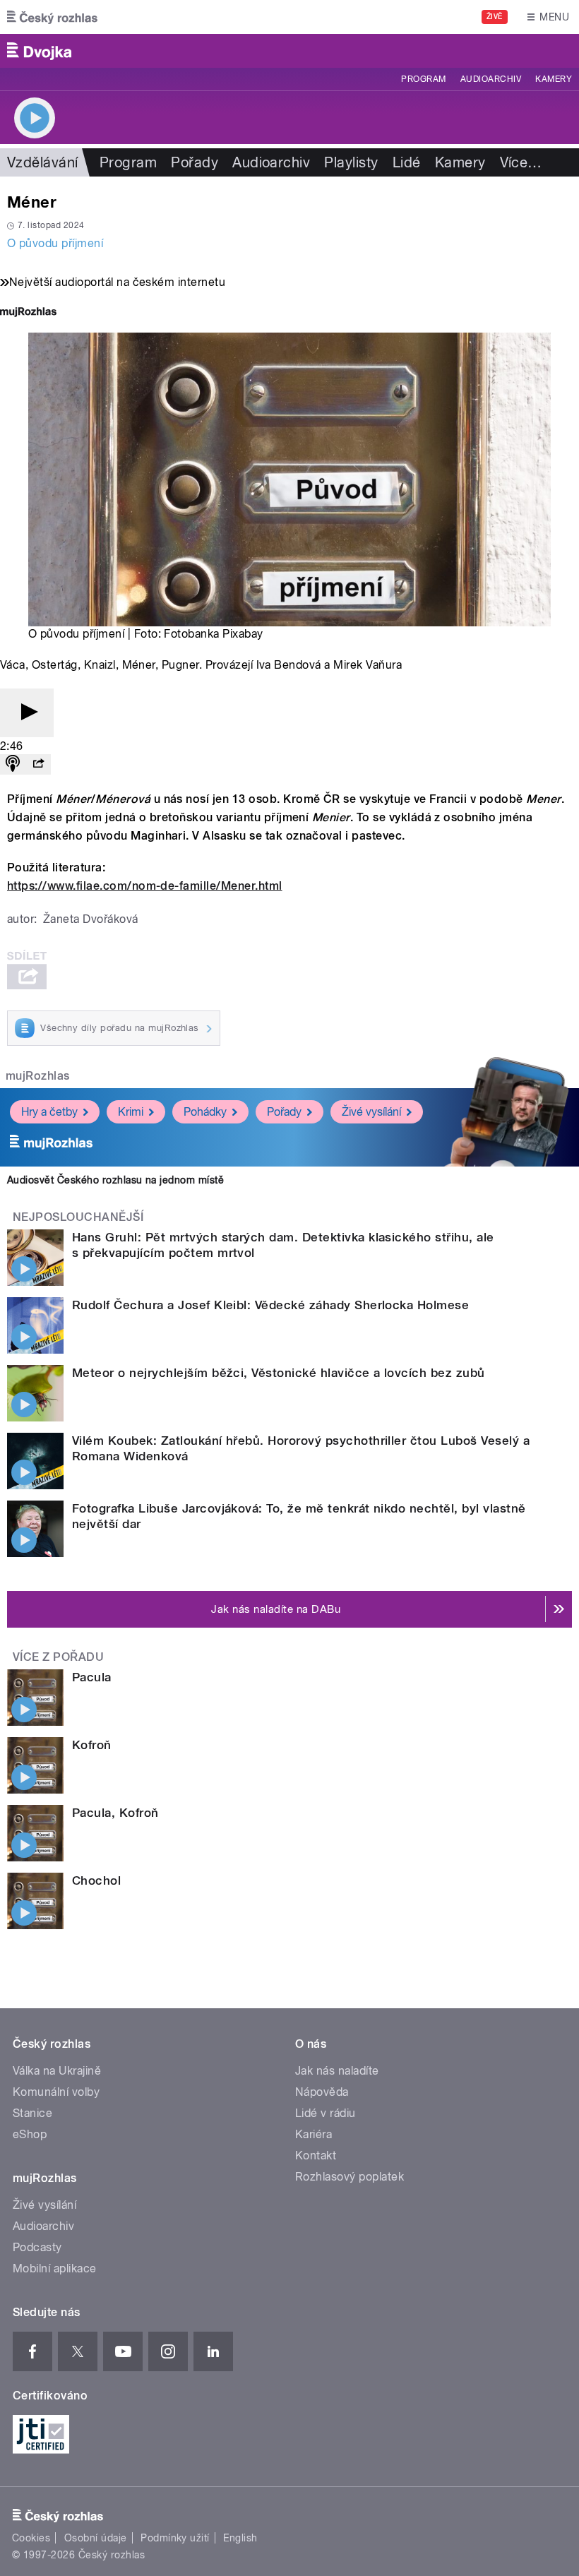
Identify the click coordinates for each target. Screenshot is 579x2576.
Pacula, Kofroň (115, 1813)
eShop (30, 2134)
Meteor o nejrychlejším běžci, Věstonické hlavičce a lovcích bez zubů (279, 1373)
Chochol (96, 1880)
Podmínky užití (175, 2538)
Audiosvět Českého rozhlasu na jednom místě (115, 1180)
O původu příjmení (55, 243)
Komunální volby (56, 2092)
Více (521, 162)
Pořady (195, 162)
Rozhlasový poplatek (350, 2177)
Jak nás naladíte (337, 2071)
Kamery (554, 79)
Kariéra (314, 2134)
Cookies (31, 2538)
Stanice (32, 2113)
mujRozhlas (38, 1076)
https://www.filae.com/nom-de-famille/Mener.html (145, 886)
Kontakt (316, 2155)
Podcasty (37, 2247)
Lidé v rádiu (326, 2113)
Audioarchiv (491, 79)
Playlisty (351, 162)
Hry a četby (49, 1112)
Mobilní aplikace (55, 2268)
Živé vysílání (371, 1112)
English (240, 2538)
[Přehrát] (27, 713)
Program (423, 79)
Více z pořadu (58, 1657)
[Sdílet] (38, 764)
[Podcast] (13, 764)
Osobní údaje (96, 2538)
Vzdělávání (43, 162)
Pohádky (205, 1112)
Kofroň (92, 1745)
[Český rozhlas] (52, 17)
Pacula (92, 1677)
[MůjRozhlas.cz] (28, 313)
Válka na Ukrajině (57, 2071)
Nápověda (322, 2092)
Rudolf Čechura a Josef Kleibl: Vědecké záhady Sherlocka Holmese (270, 1305)
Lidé (407, 162)
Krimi (131, 1112)
